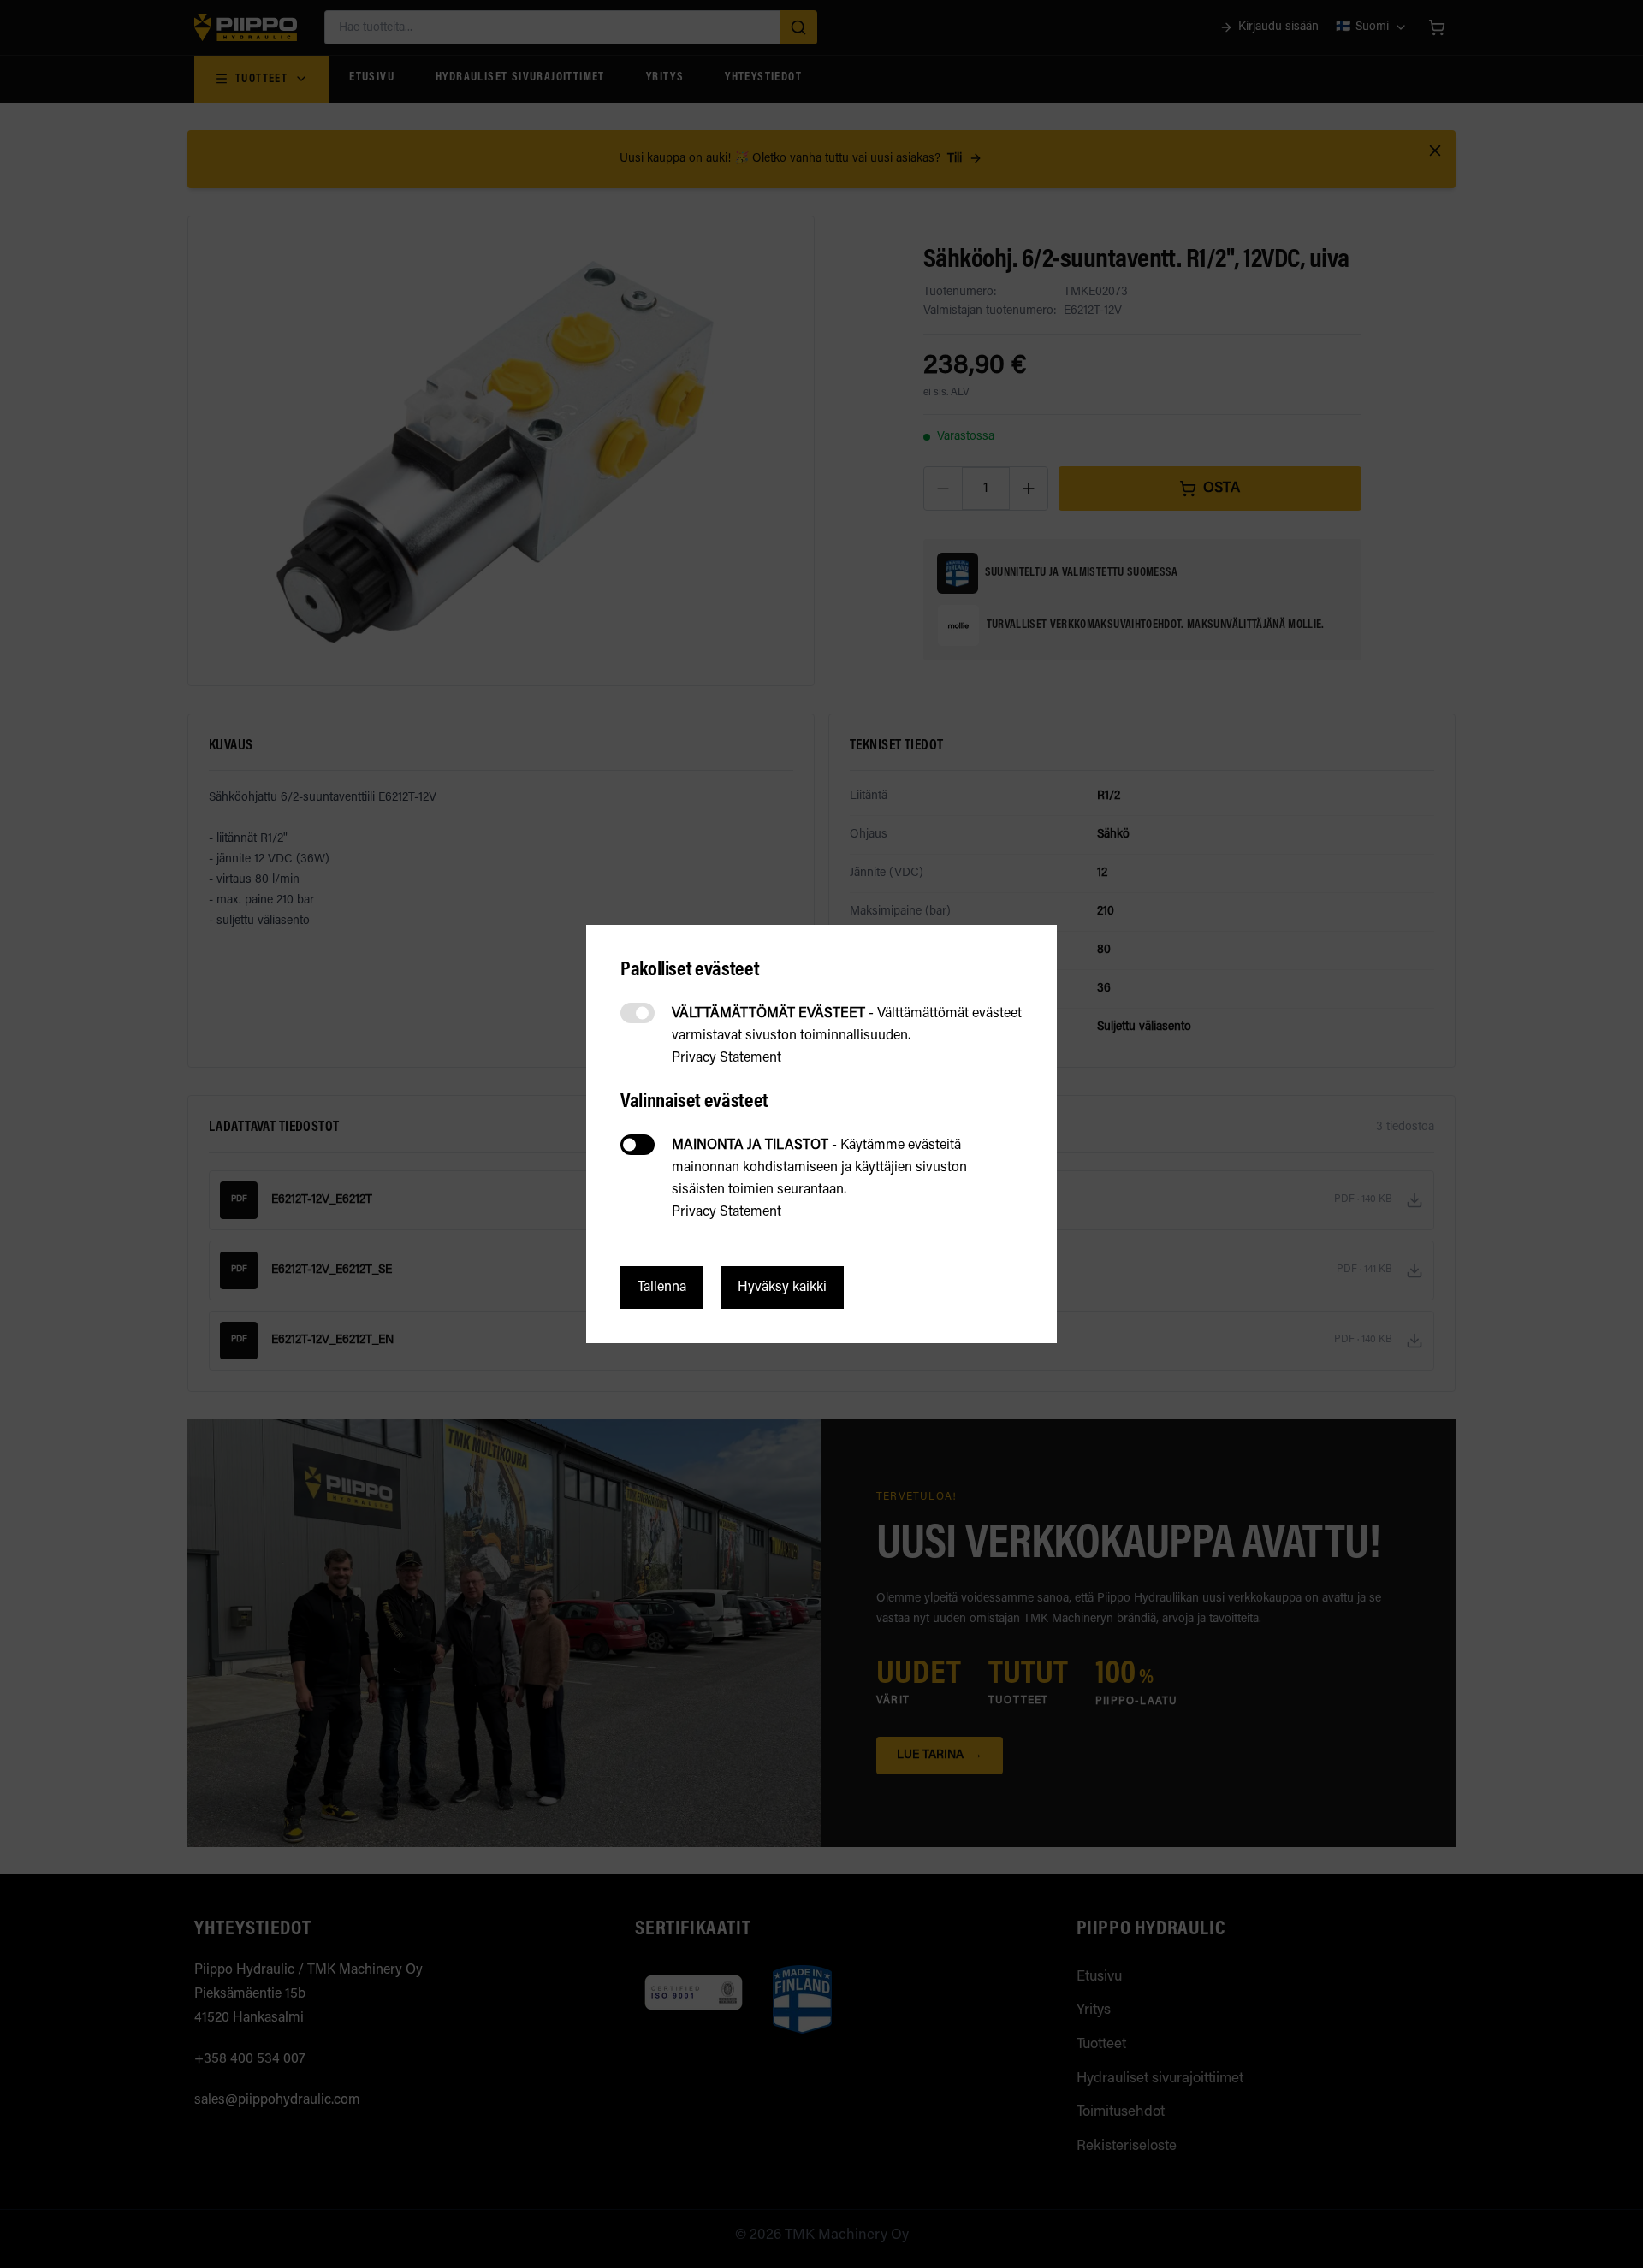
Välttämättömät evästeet (638, 1013)
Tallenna (662, 1288)
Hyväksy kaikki (782, 1288)
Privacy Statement (727, 1058)
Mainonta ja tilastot (638, 1145)
